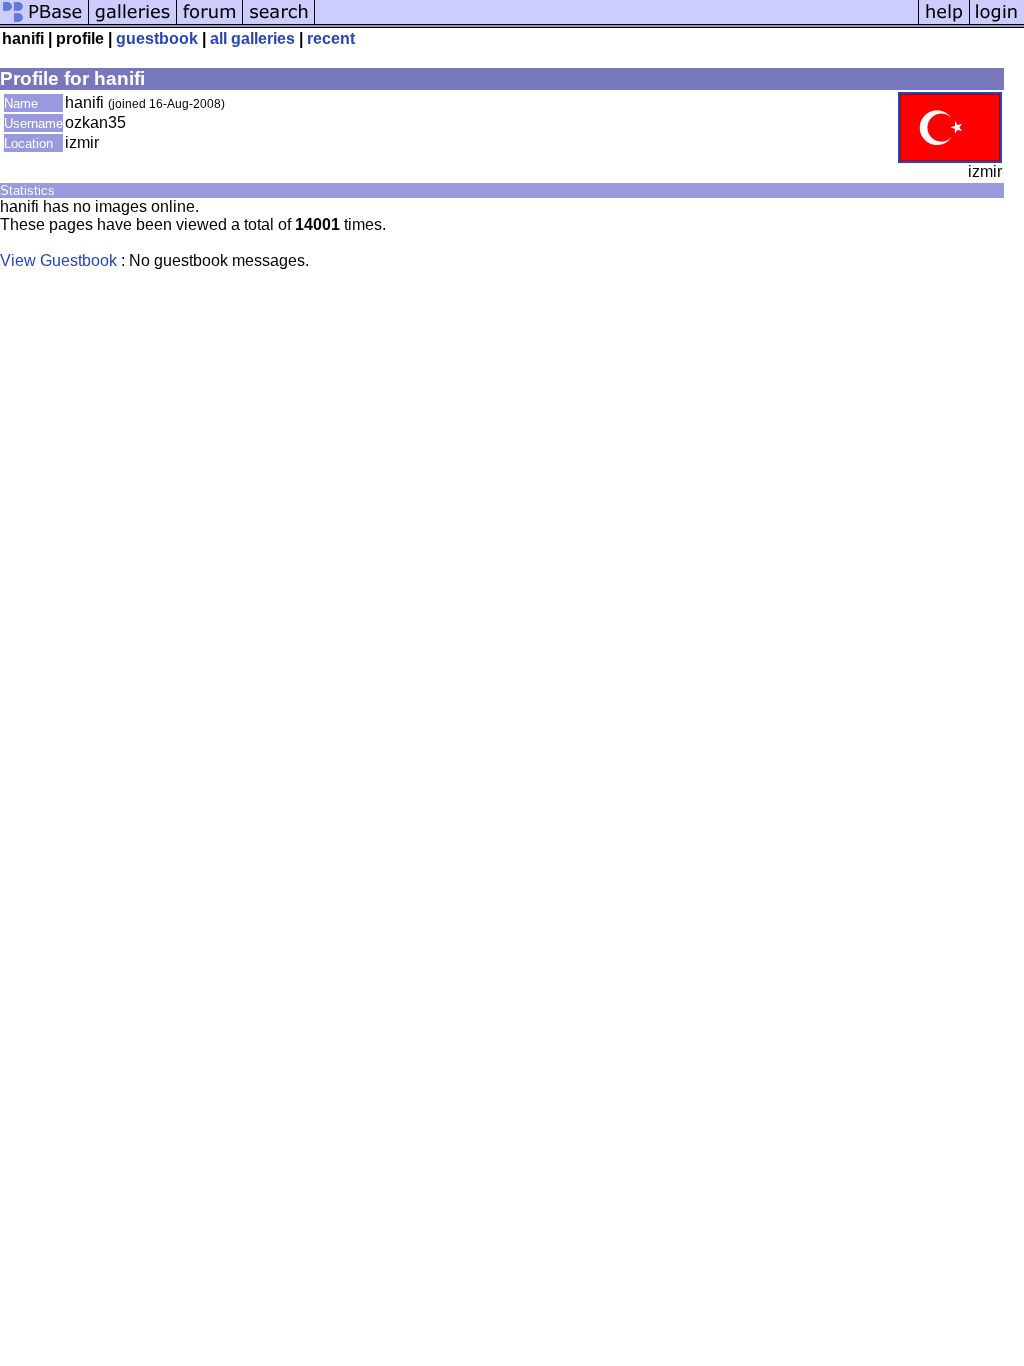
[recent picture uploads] (133, 22)
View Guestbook (58, 260)
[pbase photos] (44, 22)
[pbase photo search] (279, 22)
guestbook (157, 38)
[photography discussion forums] (210, 22)
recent (331, 38)
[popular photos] (616, 22)
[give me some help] (944, 22)
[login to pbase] (997, 22)
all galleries (252, 38)
